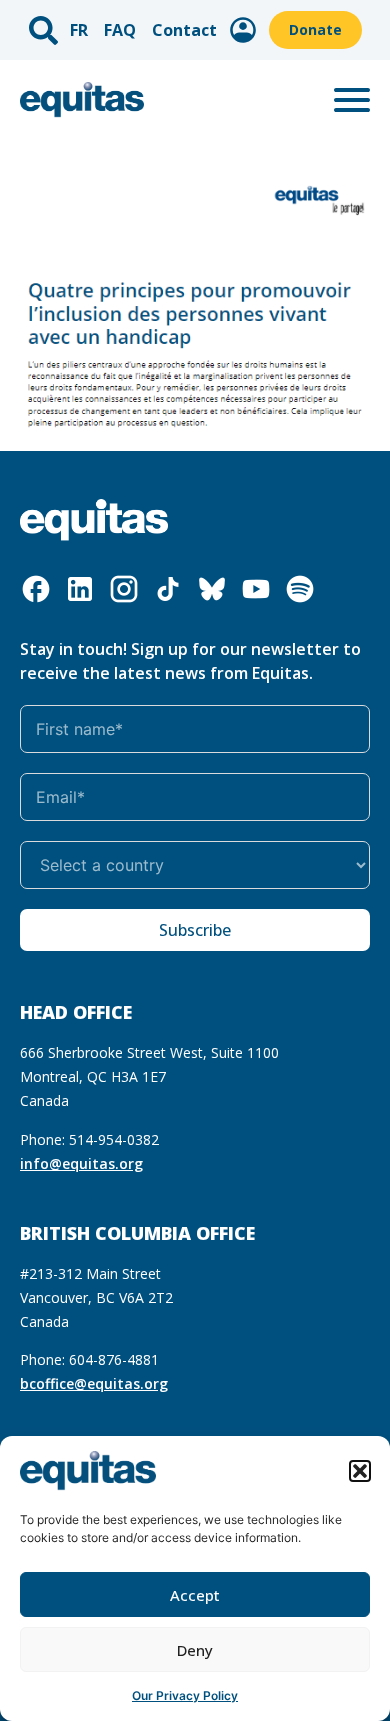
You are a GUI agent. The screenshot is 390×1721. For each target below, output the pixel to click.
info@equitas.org (81, 1163)
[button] (360, 1471)
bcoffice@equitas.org (94, 1383)
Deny (195, 1650)
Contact (184, 30)
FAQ (120, 30)
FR (79, 30)
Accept (195, 1595)
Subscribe (195, 930)
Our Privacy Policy (185, 1695)
